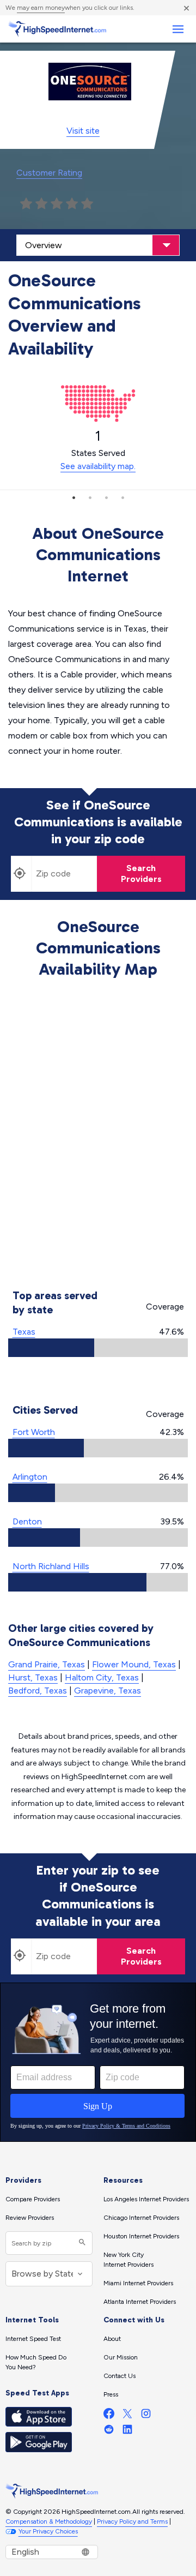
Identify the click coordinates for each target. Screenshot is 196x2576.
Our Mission (121, 2357)
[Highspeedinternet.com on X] (127, 2416)
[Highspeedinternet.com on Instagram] (146, 2416)
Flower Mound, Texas (134, 1664)
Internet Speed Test (33, 2339)
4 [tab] (122, 497)
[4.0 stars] (72, 204)
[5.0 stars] (87, 204)
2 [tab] (90, 497)
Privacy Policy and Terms (132, 2521)
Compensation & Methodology (49, 2521)
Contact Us (120, 2376)
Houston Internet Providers (141, 2236)
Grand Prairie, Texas (47, 1664)
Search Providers (141, 873)
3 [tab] (106, 497)
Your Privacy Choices (48, 2531)
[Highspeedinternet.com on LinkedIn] (127, 2432)
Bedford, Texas (38, 1691)
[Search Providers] (81, 2243)
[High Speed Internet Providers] (57, 29)
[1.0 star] (26, 204)
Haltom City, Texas (102, 1677)
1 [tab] (73, 497)
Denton (27, 1521)
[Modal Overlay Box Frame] (98, 2062)
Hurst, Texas (33, 1677)
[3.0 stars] (57, 204)
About (112, 2339)
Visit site (83, 131)
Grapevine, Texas (108, 1691)
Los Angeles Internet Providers (146, 2199)
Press (111, 2394)
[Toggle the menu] (178, 29)
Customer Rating (49, 173)
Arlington (30, 1477)
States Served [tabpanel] (98, 449)
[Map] (98, 1136)
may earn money (41, 8)
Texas (24, 1332)
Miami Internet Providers (138, 2283)
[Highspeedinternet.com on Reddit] (109, 2432)
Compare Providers (33, 2199)
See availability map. (98, 466)
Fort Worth (34, 1432)
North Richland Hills (51, 1566)
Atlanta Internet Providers (140, 2302)
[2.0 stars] (41, 204)
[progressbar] (98, 1348)
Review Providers (30, 2218)
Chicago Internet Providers (141, 2218)
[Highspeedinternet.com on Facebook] (109, 2416)
